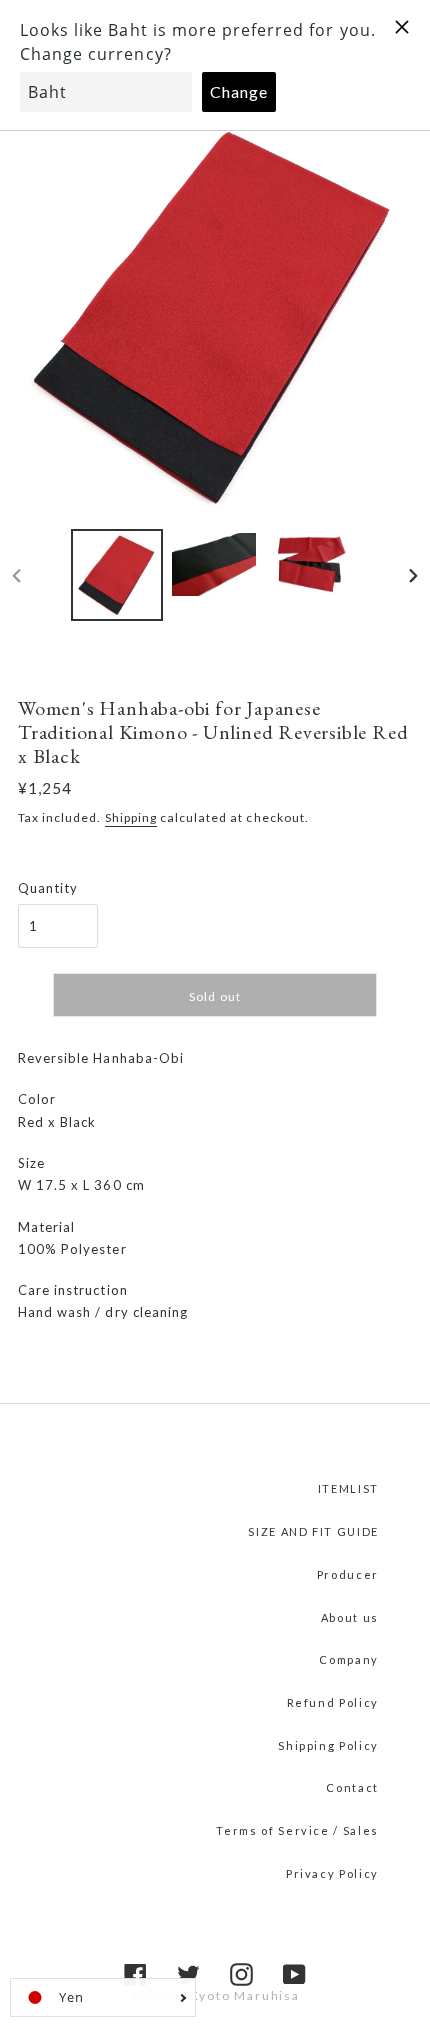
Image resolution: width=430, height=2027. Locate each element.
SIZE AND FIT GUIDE (313, 1531)
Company (349, 1659)
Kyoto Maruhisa (245, 1995)
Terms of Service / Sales (297, 1830)
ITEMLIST (348, 1488)
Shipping (131, 817)
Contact (352, 1787)
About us (350, 1617)
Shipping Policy (328, 1745)
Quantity (48, 888)
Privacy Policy (332, 1873)
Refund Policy (333, 1702)
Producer (348, 1574)
